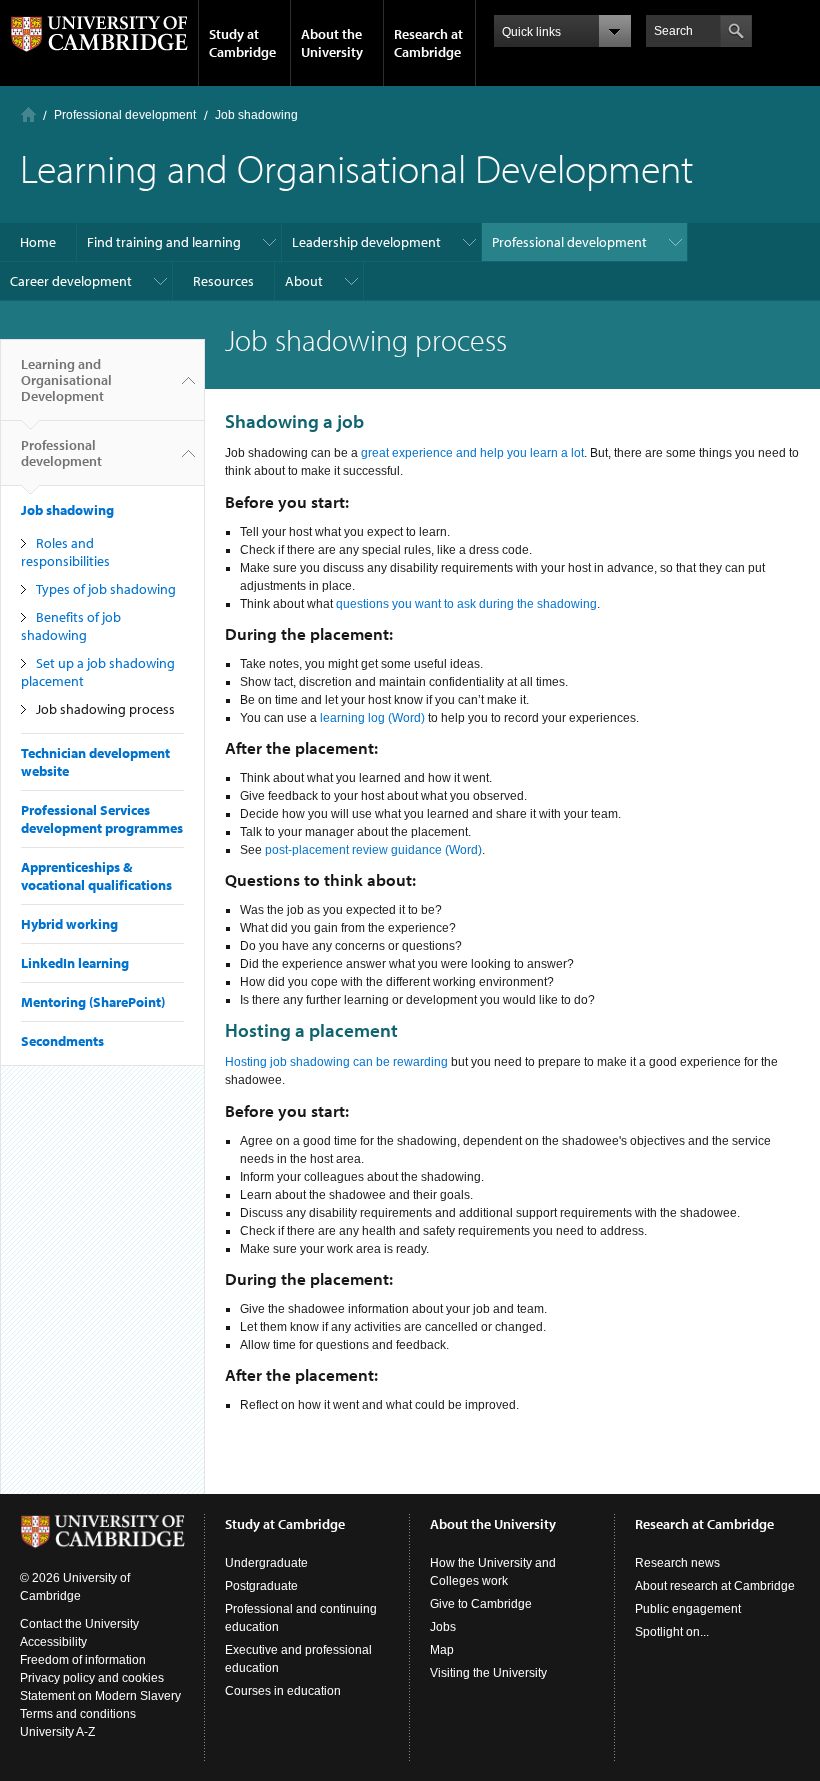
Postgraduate (261, 1586)
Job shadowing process (105, 709)
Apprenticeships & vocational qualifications (96, 876)
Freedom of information (83, 1660)
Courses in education (283, 1691)
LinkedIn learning (75, 963)
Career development (71, 281)
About (304, 281)
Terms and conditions (78, 1714)
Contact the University (79, 1624)
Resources (223, 281)
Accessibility (53, 1642)
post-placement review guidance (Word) (373, 850)
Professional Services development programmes (102, 819)
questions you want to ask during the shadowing (466, 604)
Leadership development (366, 242)
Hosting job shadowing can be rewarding (336, 1062)
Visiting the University (488, 1673)
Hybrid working (69, 924)
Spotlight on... (672, 1632)
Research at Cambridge (428, 43)
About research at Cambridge (715, 1586)
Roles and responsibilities (65, 552)
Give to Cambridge (481, 1604)
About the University (332, 43)
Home (28, 114)
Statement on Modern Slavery (100, 1696)
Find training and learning (164, 242)
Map (442, 1650)
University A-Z (57, 1732)
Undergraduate (266, 1563)
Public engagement (688, 1609)
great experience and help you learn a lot (472, 453)
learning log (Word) (372, 718)
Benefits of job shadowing (71, 626)
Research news (677, 1563)
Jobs (443, 1627)
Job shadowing (256, 115)
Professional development (125, 115)
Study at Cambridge (242, 43)
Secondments (62, 1041)
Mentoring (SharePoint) (93, 1002)
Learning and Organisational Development (66, 380)
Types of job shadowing (106, 589)
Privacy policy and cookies (92, 1678)
